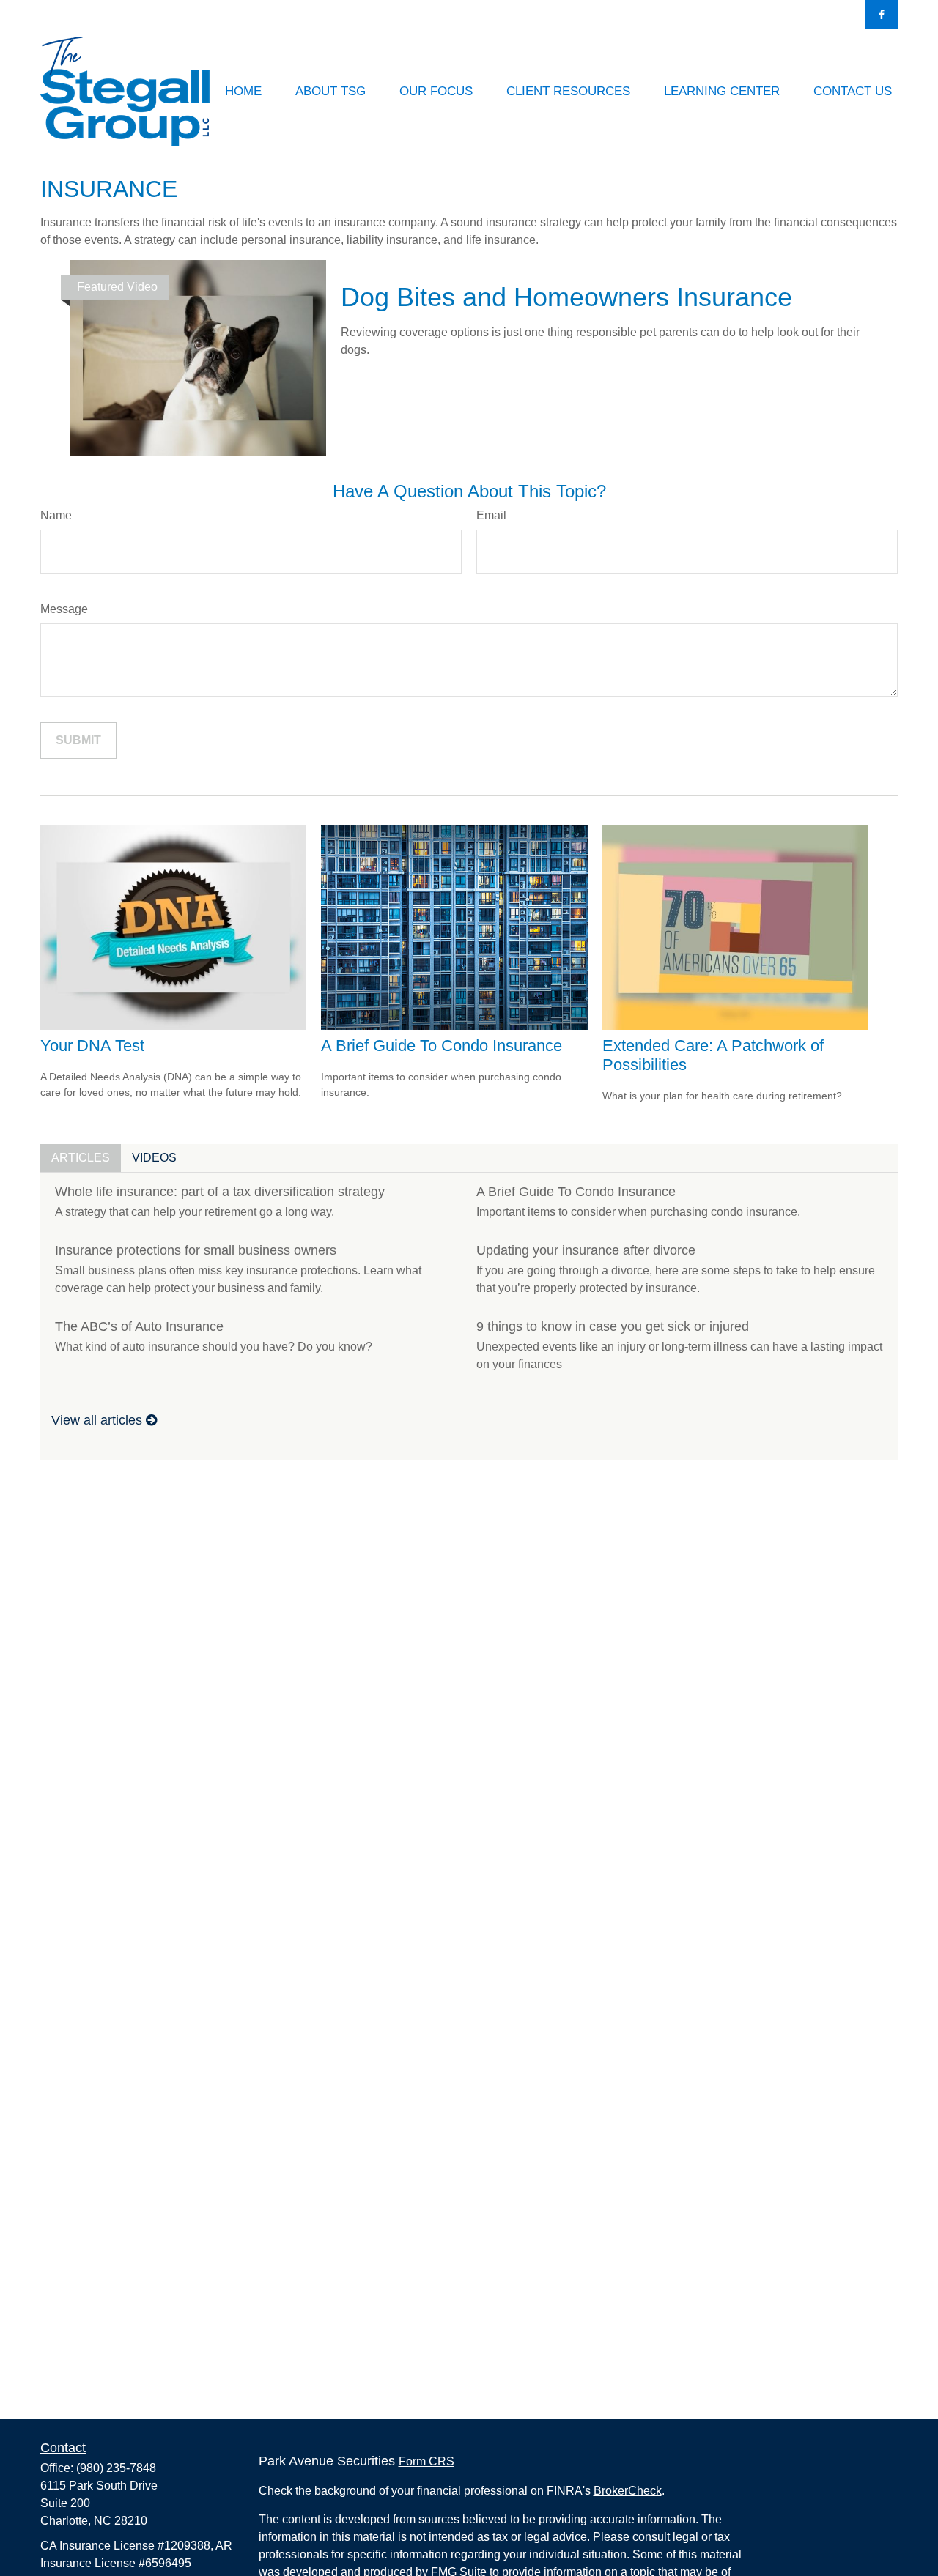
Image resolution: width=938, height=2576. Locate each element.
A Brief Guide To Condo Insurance (442, 1046)
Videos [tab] (154, 1158)
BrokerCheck (628, 2491)
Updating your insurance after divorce (586, 1250)
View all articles (99, 1420)
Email (491, 515)
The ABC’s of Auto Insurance (139, 1326)
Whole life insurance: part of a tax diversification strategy (220, 1192)
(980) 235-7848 (414, 15)
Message (64, 609)
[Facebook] (881, 15)
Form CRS (426, 2461)
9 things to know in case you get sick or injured (613, 1326)
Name (56, 515)
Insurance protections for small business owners (196, 1250)
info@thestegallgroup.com (548, 15)
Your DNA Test (92, 1046)
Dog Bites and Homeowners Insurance (566, 297)
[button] (243, 92)
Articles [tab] (81, 1158)
